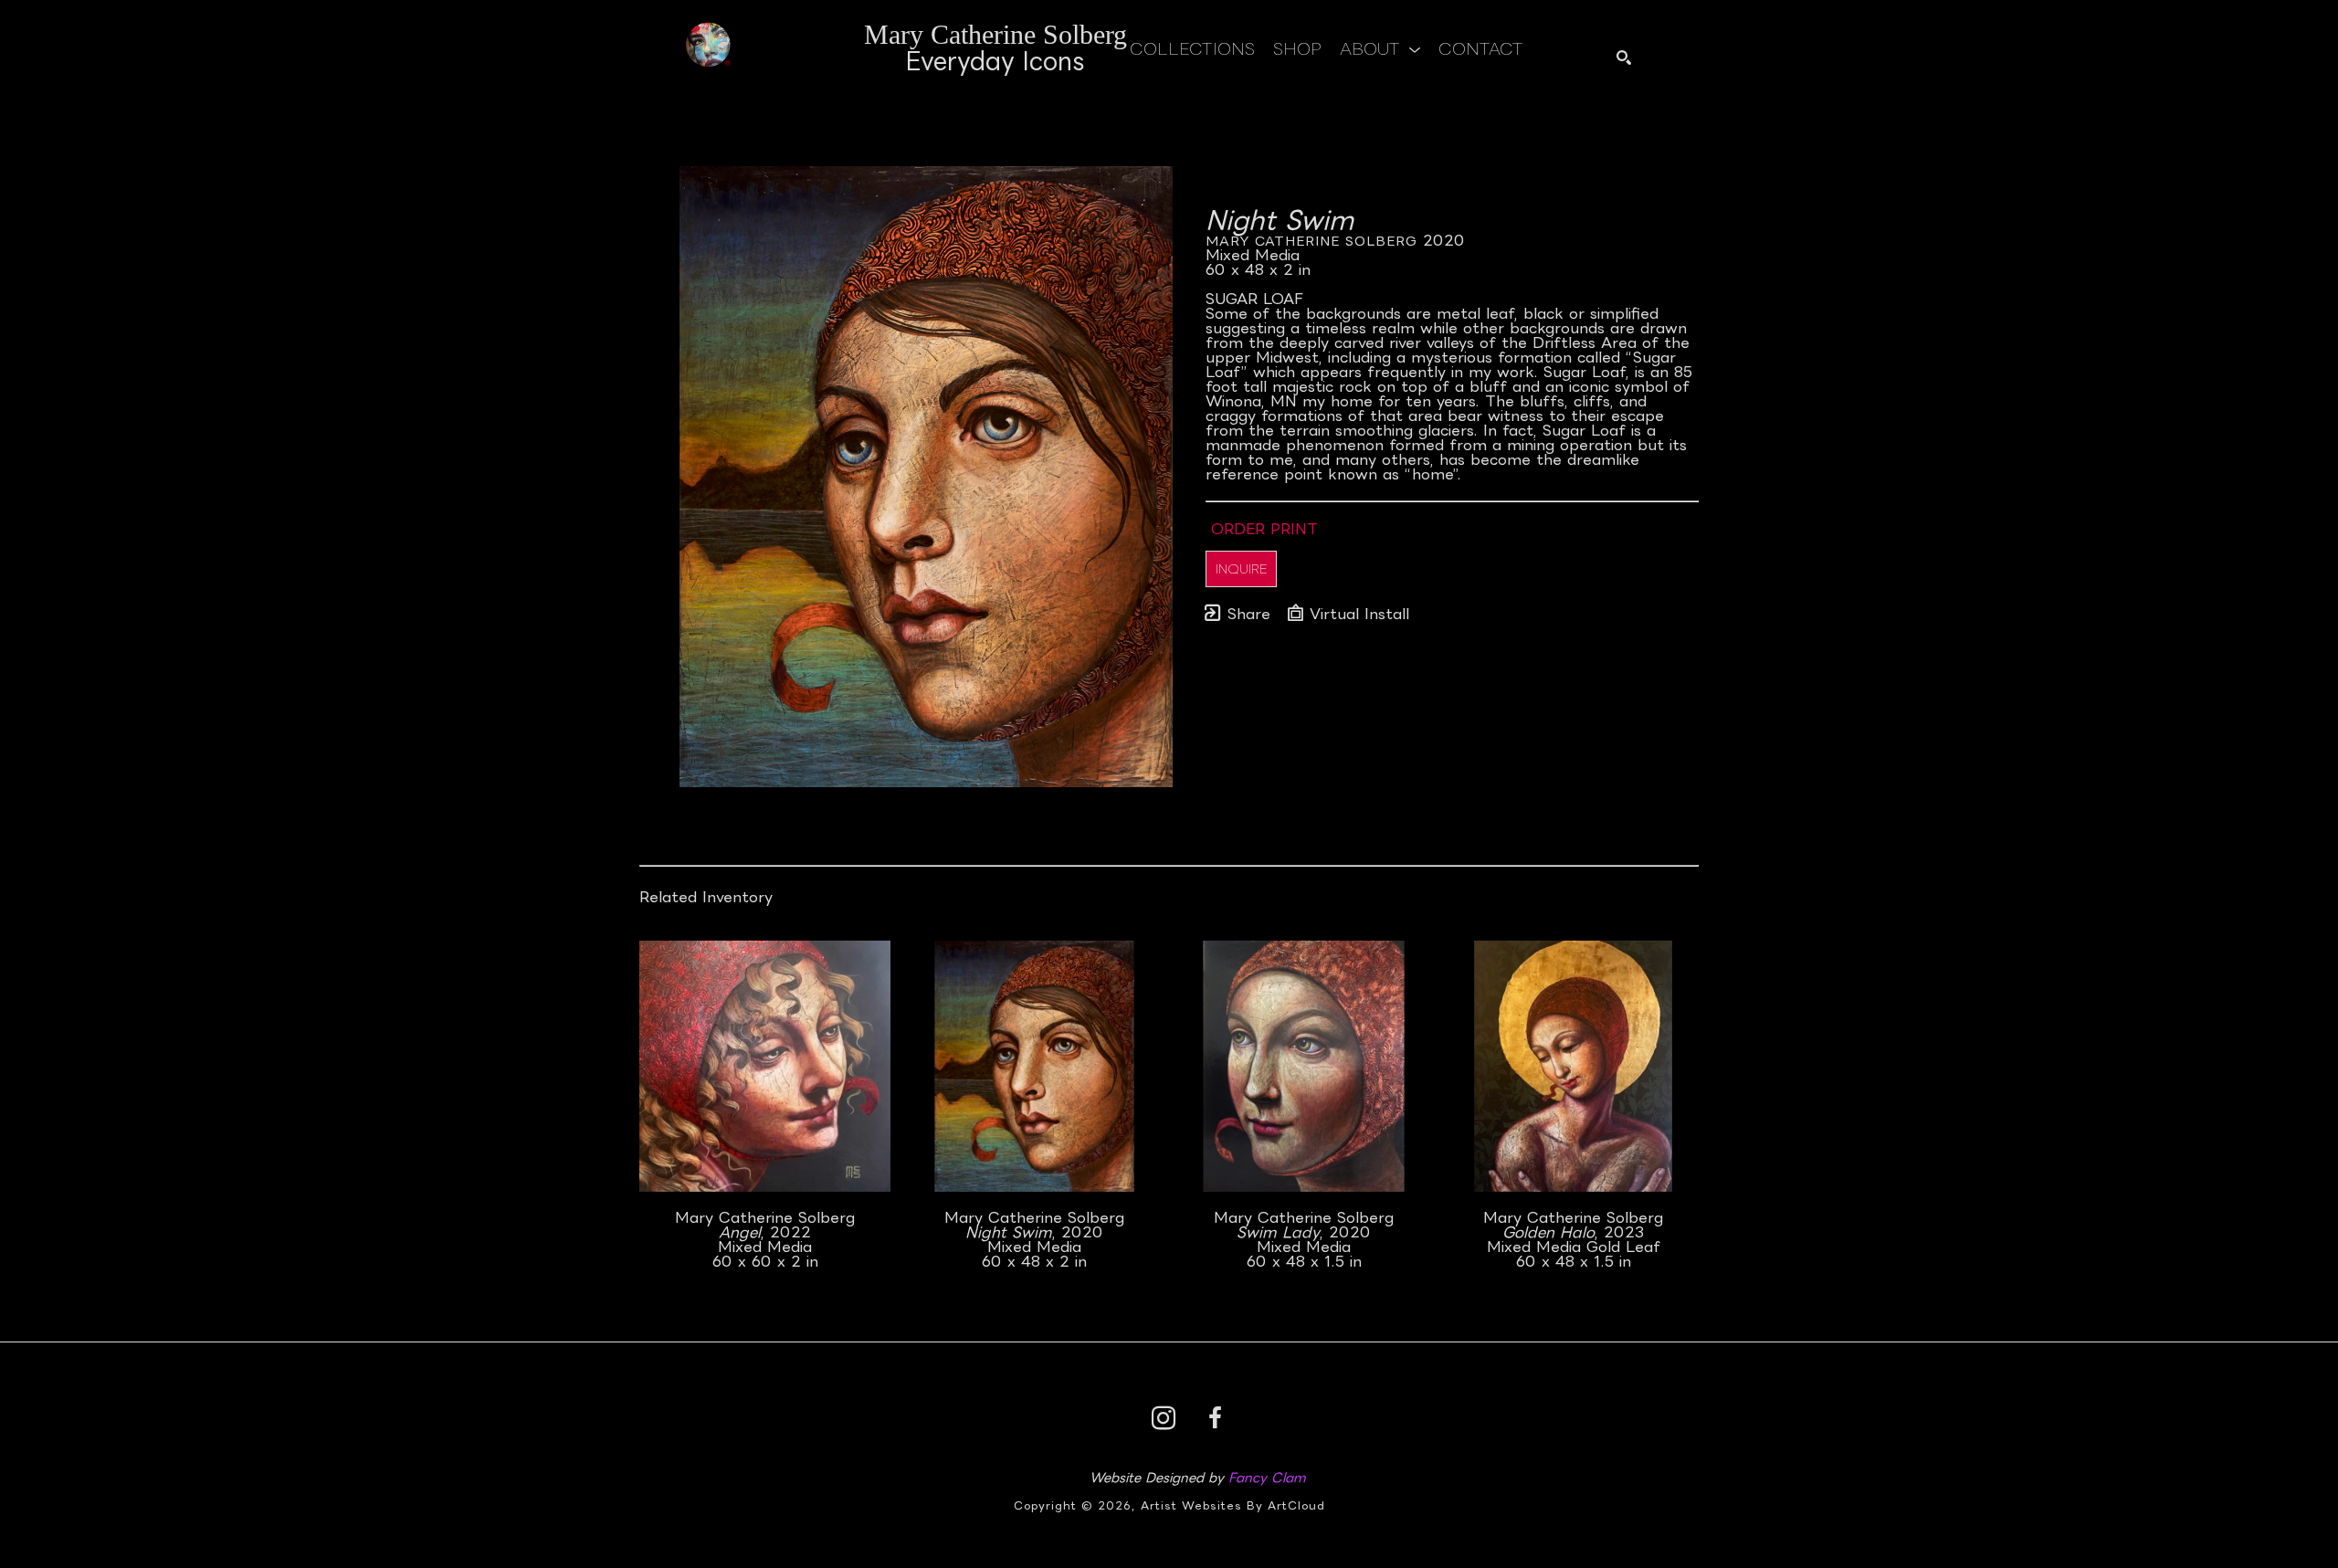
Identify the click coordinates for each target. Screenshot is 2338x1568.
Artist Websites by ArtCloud (1233, 1505)
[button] (1380, 48)
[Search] (1624, 58)
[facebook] (1215, 1418)
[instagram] (1164, 1418)
